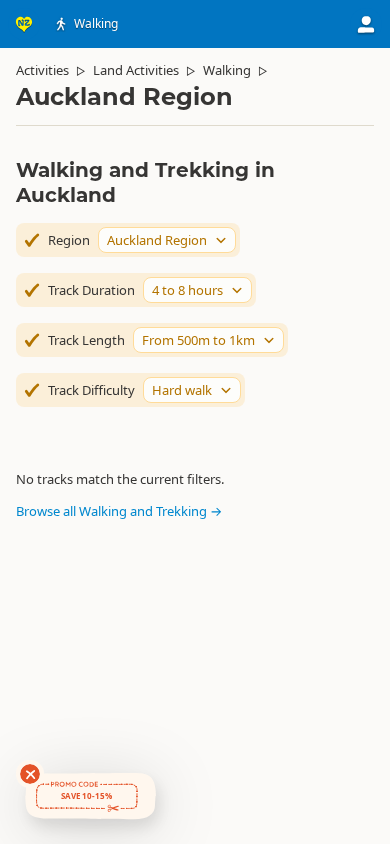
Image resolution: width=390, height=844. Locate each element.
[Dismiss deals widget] (30, 774)
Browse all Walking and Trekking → (119, 511)
